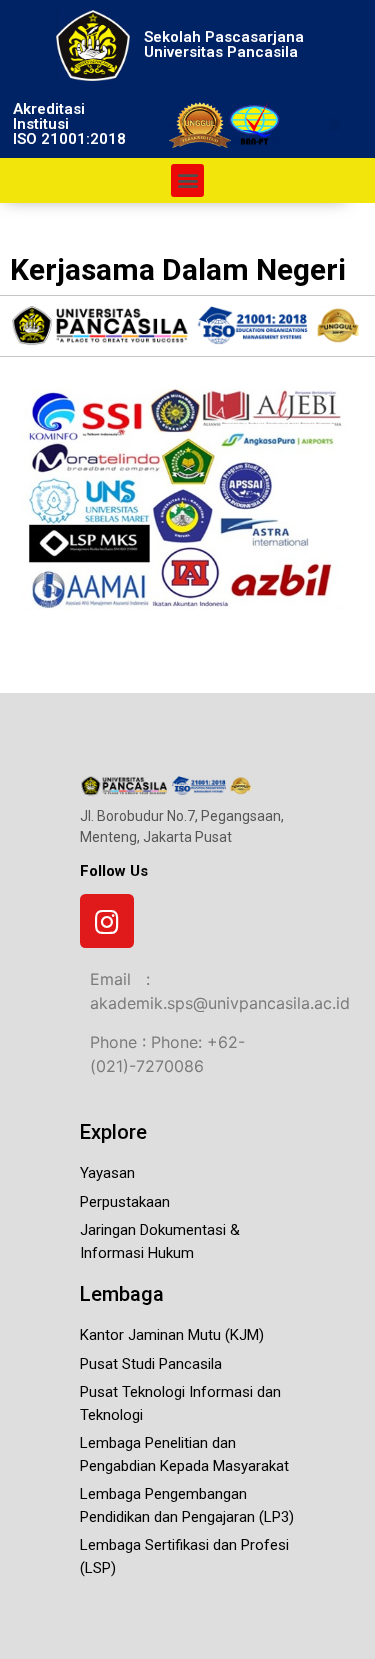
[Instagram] (107, 921)
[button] (334, 124)
